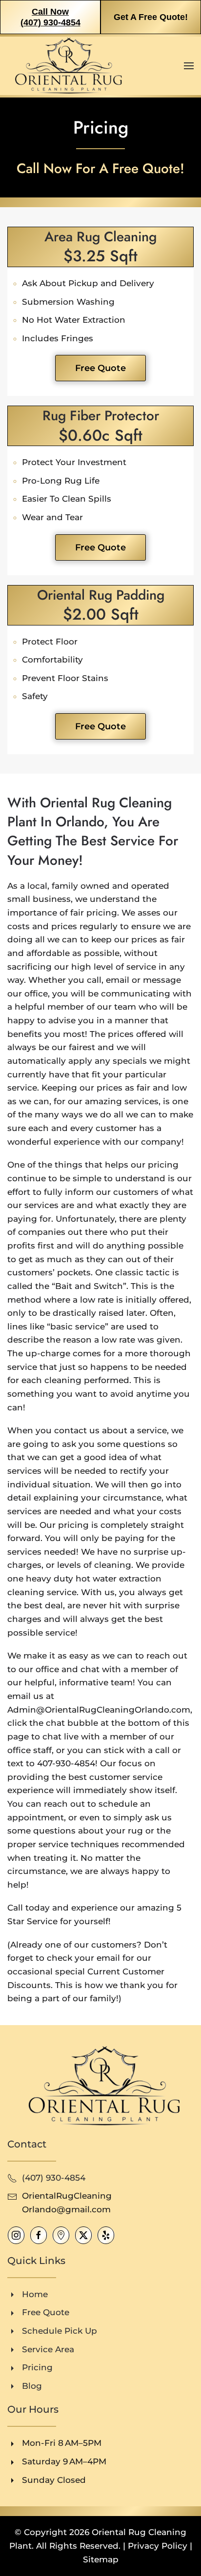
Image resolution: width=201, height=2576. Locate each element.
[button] (189, 66)
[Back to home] (66, 66)
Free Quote (100, 368)
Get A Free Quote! (151, 17)
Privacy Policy (158, 2546)
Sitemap (101, 2559)
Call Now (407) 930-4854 (50, 17)
